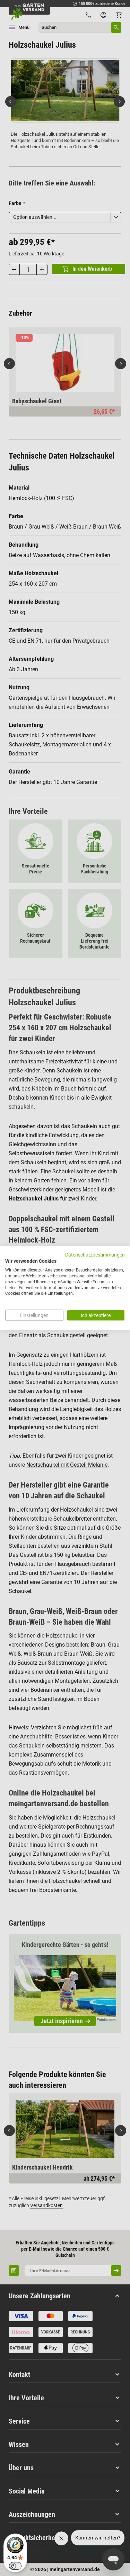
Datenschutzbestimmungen (95, 1254)
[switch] (15, 2566)
